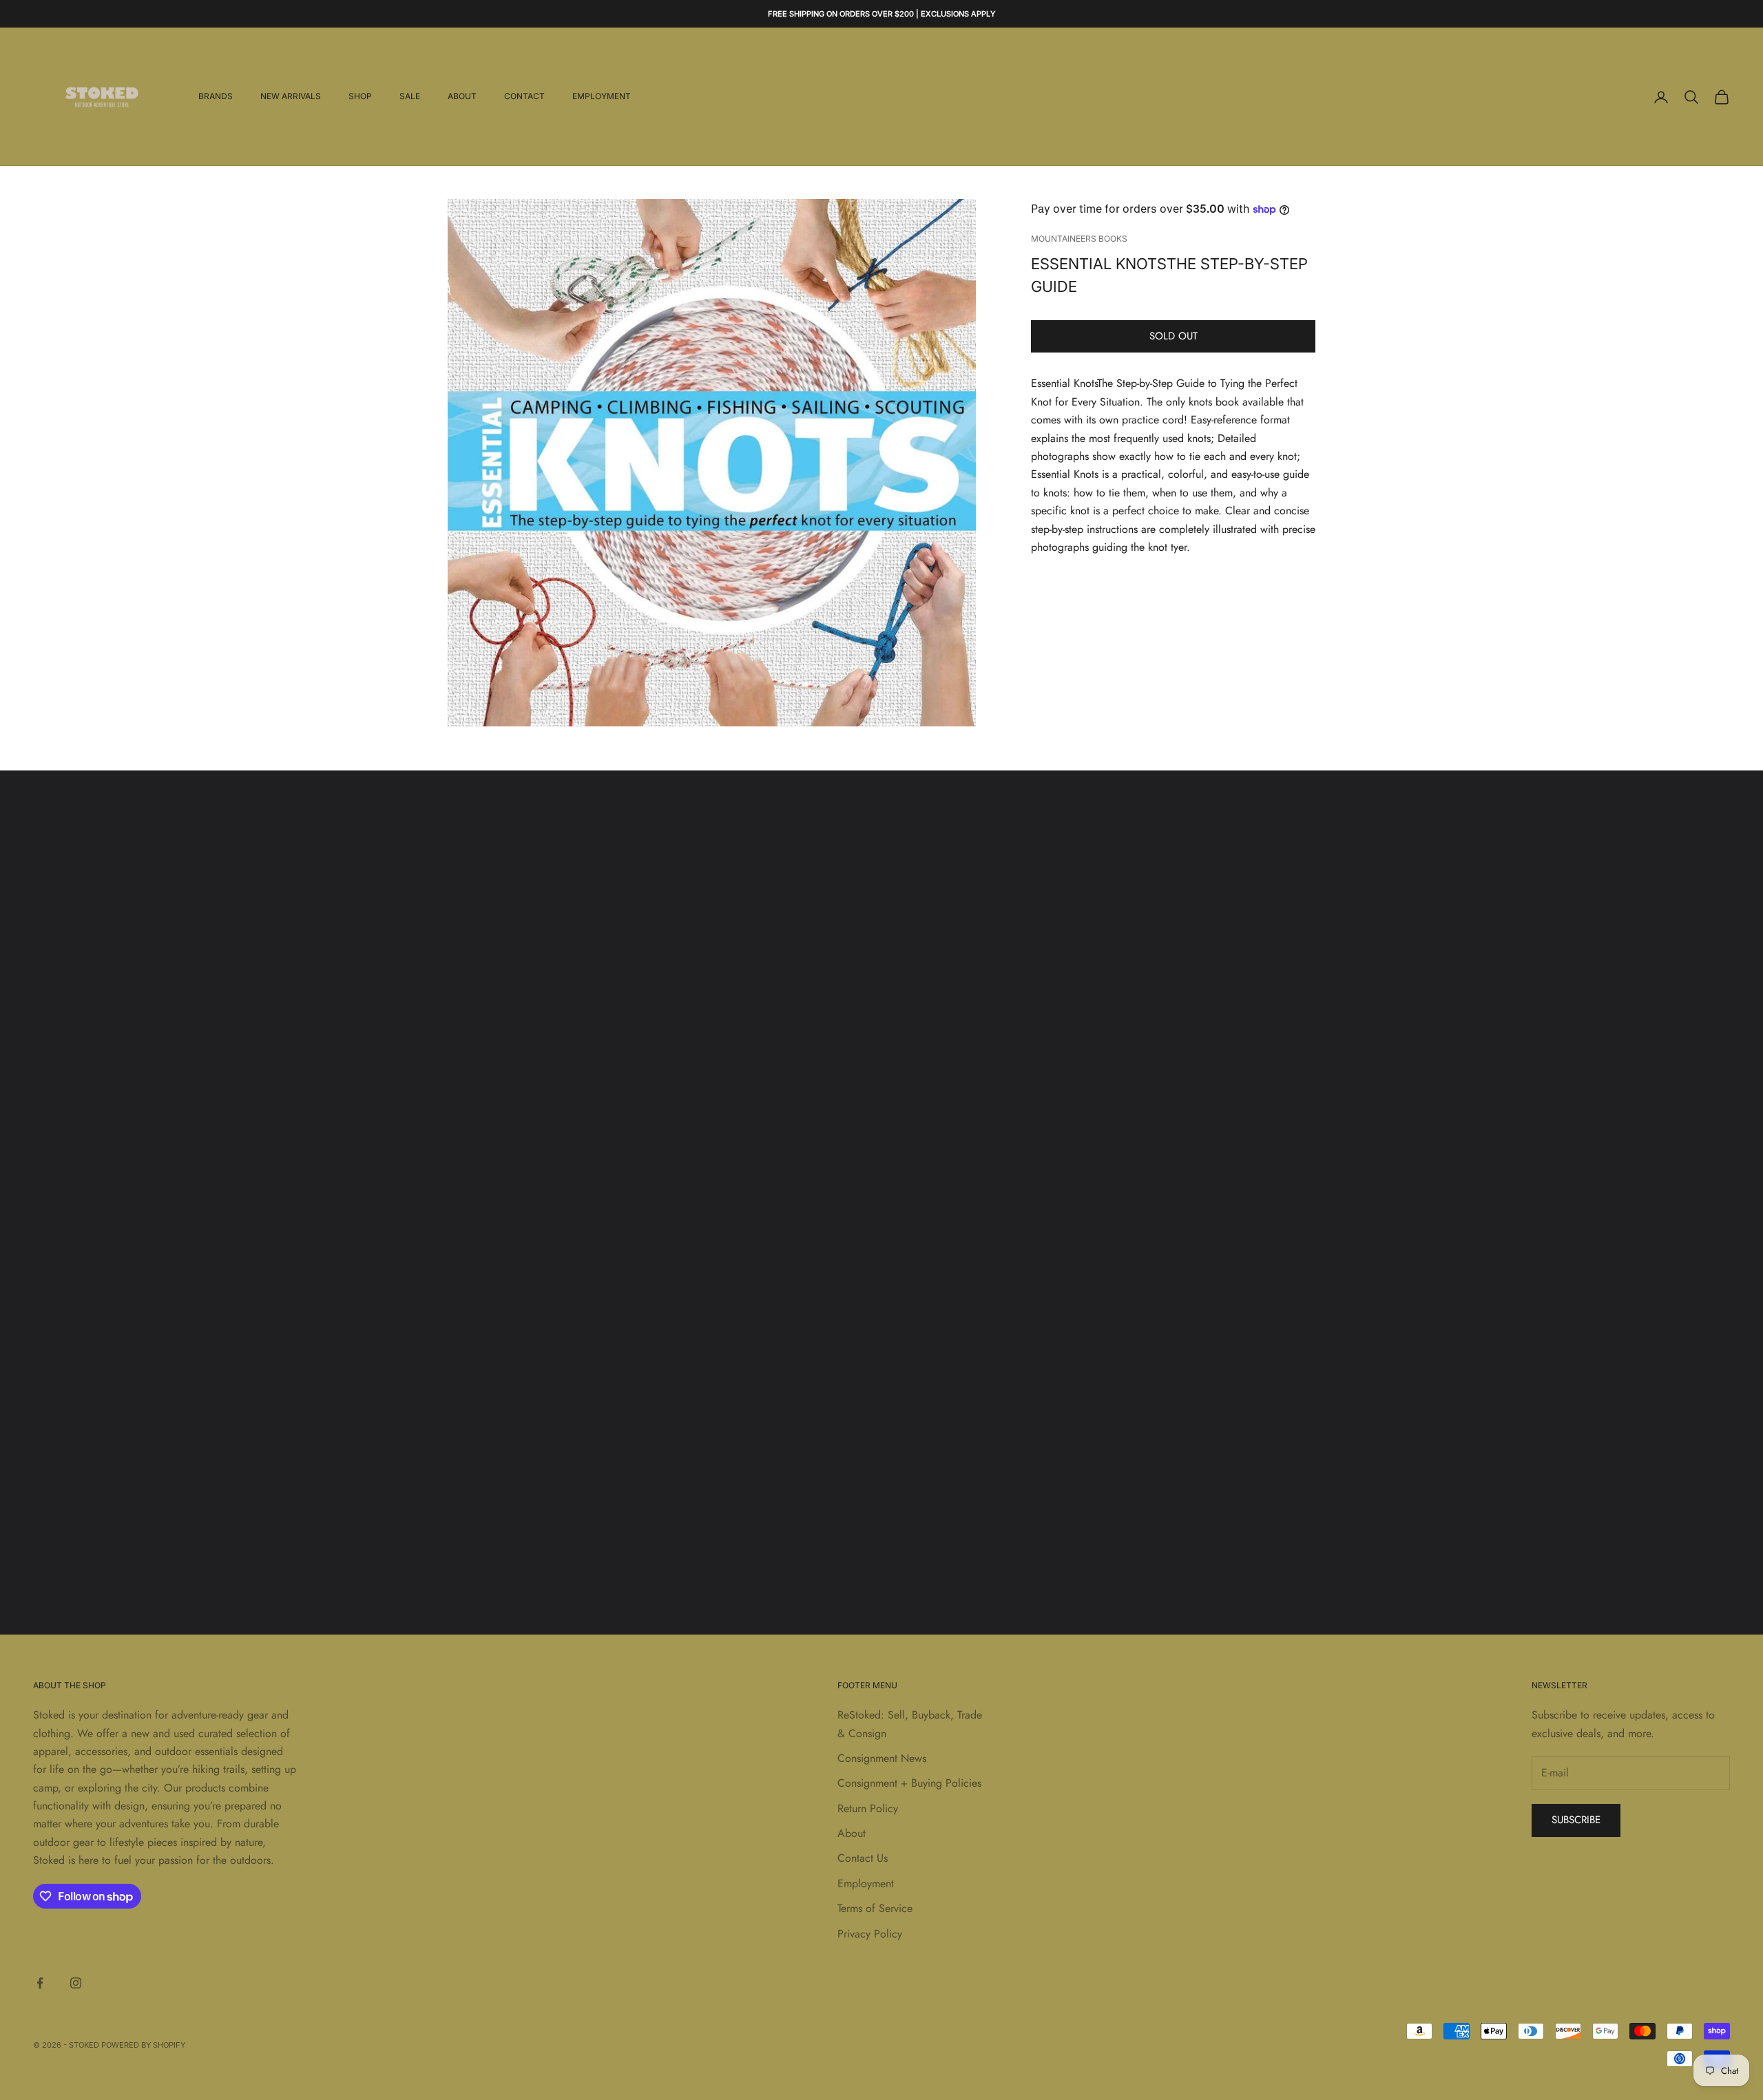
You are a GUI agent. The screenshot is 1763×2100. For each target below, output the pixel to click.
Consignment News (882, 1758)
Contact (524, 97)
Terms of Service (875, 1908)
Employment (602, 97)
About (462, 97)
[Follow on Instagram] (76, 1983)
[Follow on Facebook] (40, 1983)
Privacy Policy (870, 1934)
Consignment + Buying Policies (909, 1783)
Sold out (1173, 337)
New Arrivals (291, 97)
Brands (216, 97)
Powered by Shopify (143, 2045)
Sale (410, 97)
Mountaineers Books (1079, 239)
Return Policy (868, 1808)
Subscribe (1576, 1820)
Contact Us (863, 1858)
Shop (360, 97)
